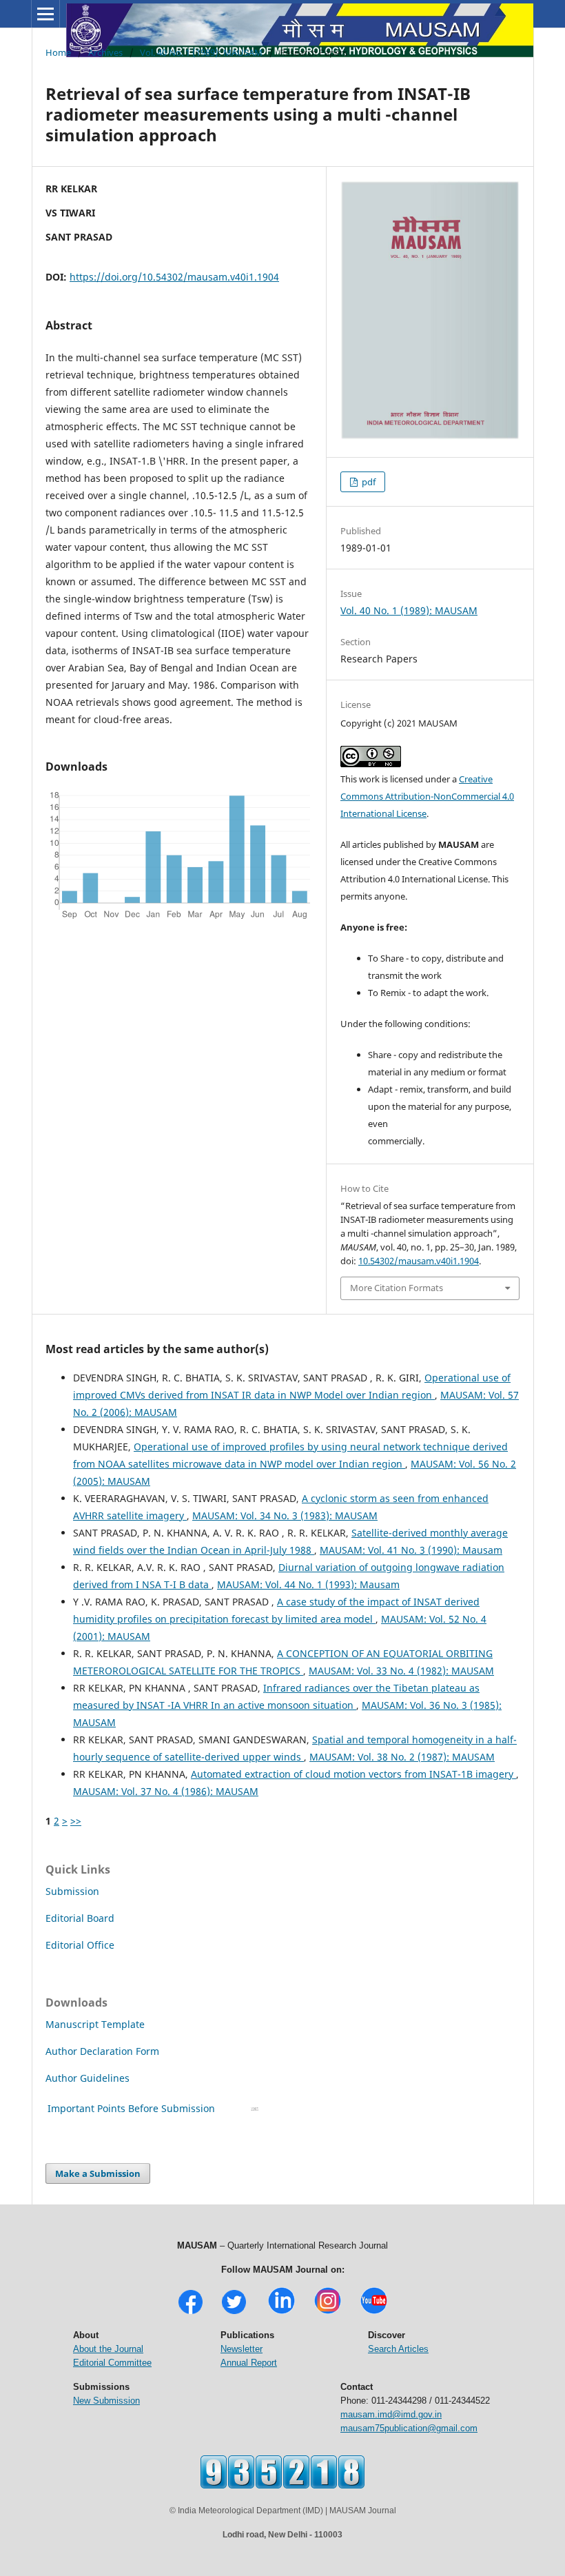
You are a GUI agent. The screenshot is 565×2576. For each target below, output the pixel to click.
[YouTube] (374, 2312)
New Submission (106, 2401)
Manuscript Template (95, 2024)
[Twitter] (234, 2312)
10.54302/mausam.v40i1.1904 (419, 1261)
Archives (105, 52)
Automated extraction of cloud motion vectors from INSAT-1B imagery (353, 1774)
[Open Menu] (45, 14)
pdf (368, 482)
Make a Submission (98, 2173)
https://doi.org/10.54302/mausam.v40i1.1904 (174, 277)
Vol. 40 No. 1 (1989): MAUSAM (201, 52)
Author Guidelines (89, 2078)
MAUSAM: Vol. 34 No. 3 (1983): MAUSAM (285, 1515)
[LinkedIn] (281, 2312)
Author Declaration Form (102, 2051)
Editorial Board (80, 1918)
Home (58, 52)
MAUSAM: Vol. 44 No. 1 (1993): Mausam (308, 1584)
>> (76, 1821)
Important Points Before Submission (131, 2108)
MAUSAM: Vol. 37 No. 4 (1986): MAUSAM (166, 1791)
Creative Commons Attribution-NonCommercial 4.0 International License (427, 796)
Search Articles (398, 2349)
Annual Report (249, 2363)
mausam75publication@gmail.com (409, 2428)
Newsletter (242, 2349)
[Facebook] (191, 2312)
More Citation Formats (397, 1288)
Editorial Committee (112, 2363)
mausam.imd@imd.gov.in (391, 2414)
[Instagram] (328, 2312)
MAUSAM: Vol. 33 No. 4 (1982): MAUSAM (401, 1671)
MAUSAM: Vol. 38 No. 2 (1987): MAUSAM (402, 1757)
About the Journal (108, 2349)
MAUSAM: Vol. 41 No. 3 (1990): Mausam (411, 1550)
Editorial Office (80, 1945)
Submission (72, 1891)
